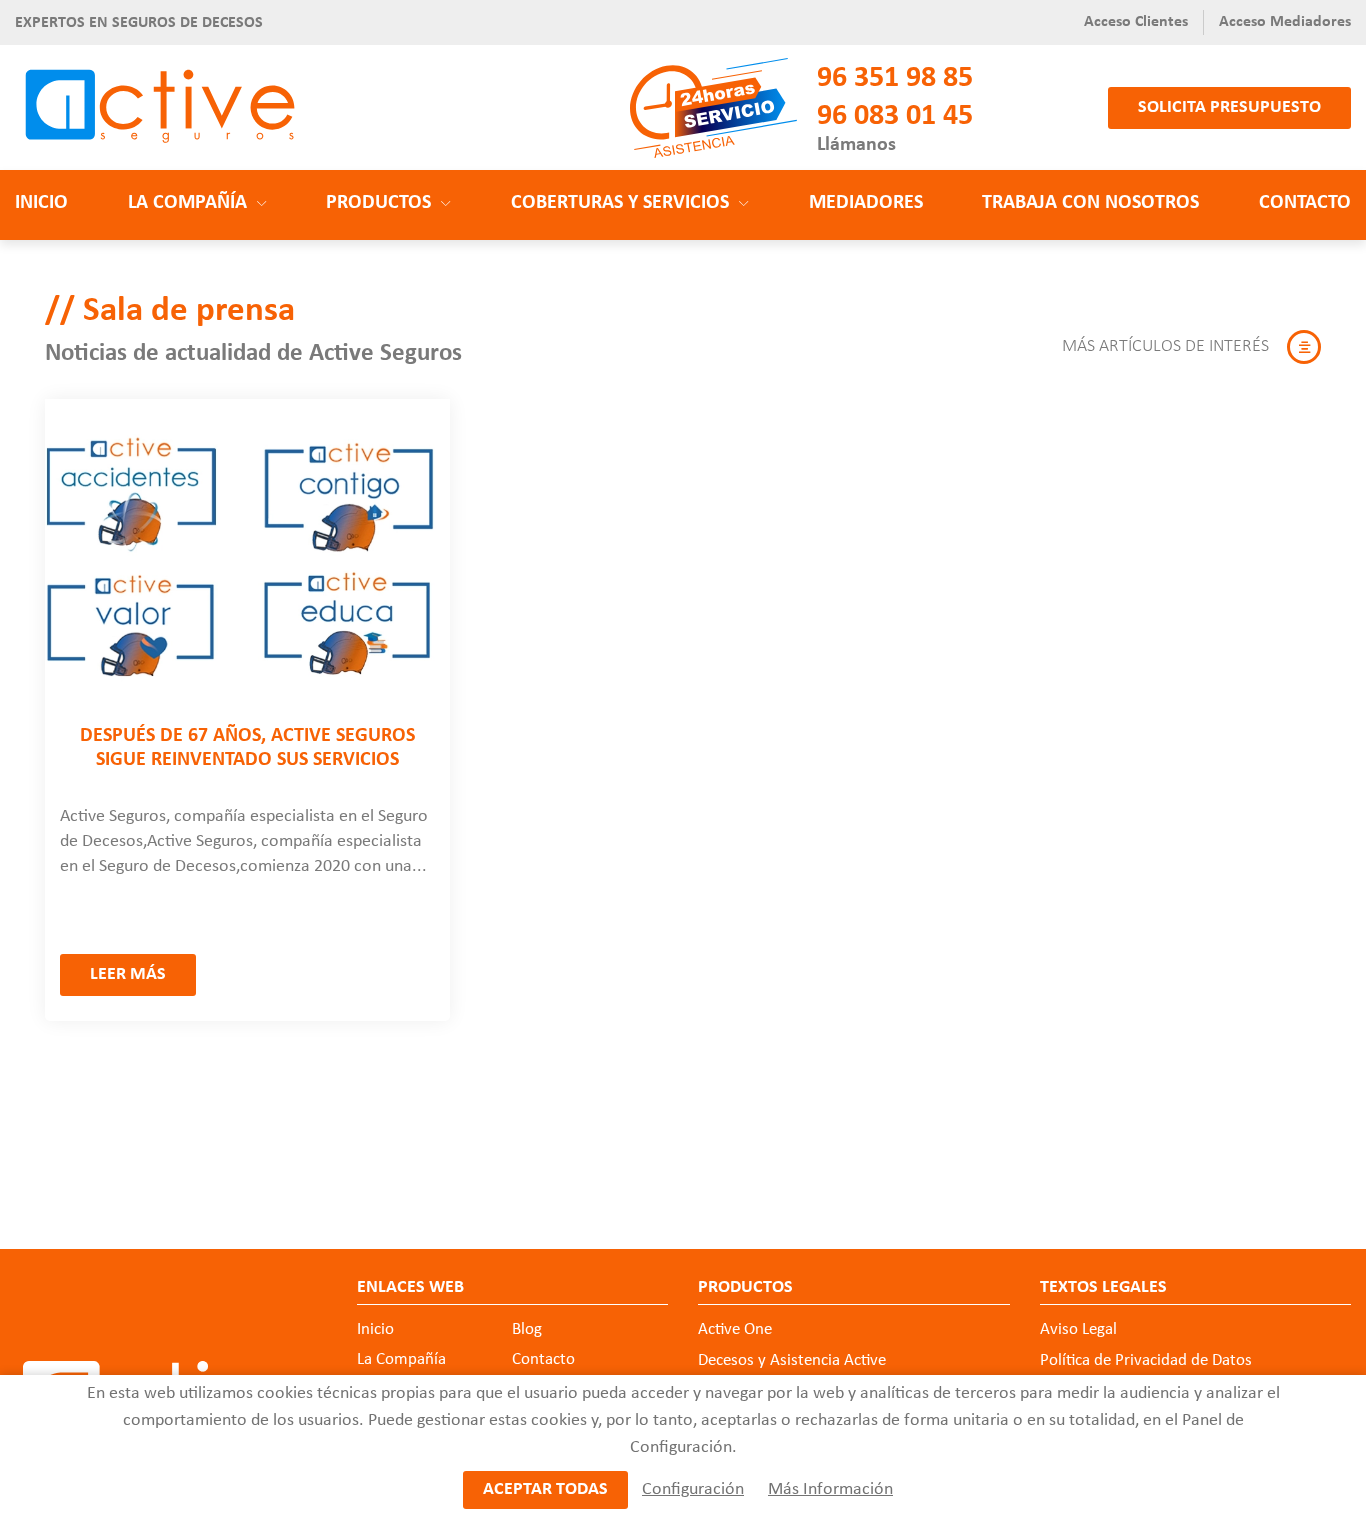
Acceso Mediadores (1285, 22)
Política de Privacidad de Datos (1146, 1360)
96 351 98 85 (895, 78)
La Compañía (401, 1359)
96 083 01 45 (895, 116)
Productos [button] (378, 203)
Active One (735, 1329)
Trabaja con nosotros (1090, 203)
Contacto (1305, 203)
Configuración (693, 1489)
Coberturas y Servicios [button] (620, 203)
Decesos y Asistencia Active (792, 1360)
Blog (527, 1329)
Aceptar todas (545, 1489)
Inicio (41, 203)
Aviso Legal (1078, 1329)
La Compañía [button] (187, 203)
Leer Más (128, 974)
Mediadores (866, 203)
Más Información (830, 1489)
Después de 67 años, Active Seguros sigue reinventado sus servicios (247, 748)
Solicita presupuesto (1229, 107)
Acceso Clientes (1136, 22)
